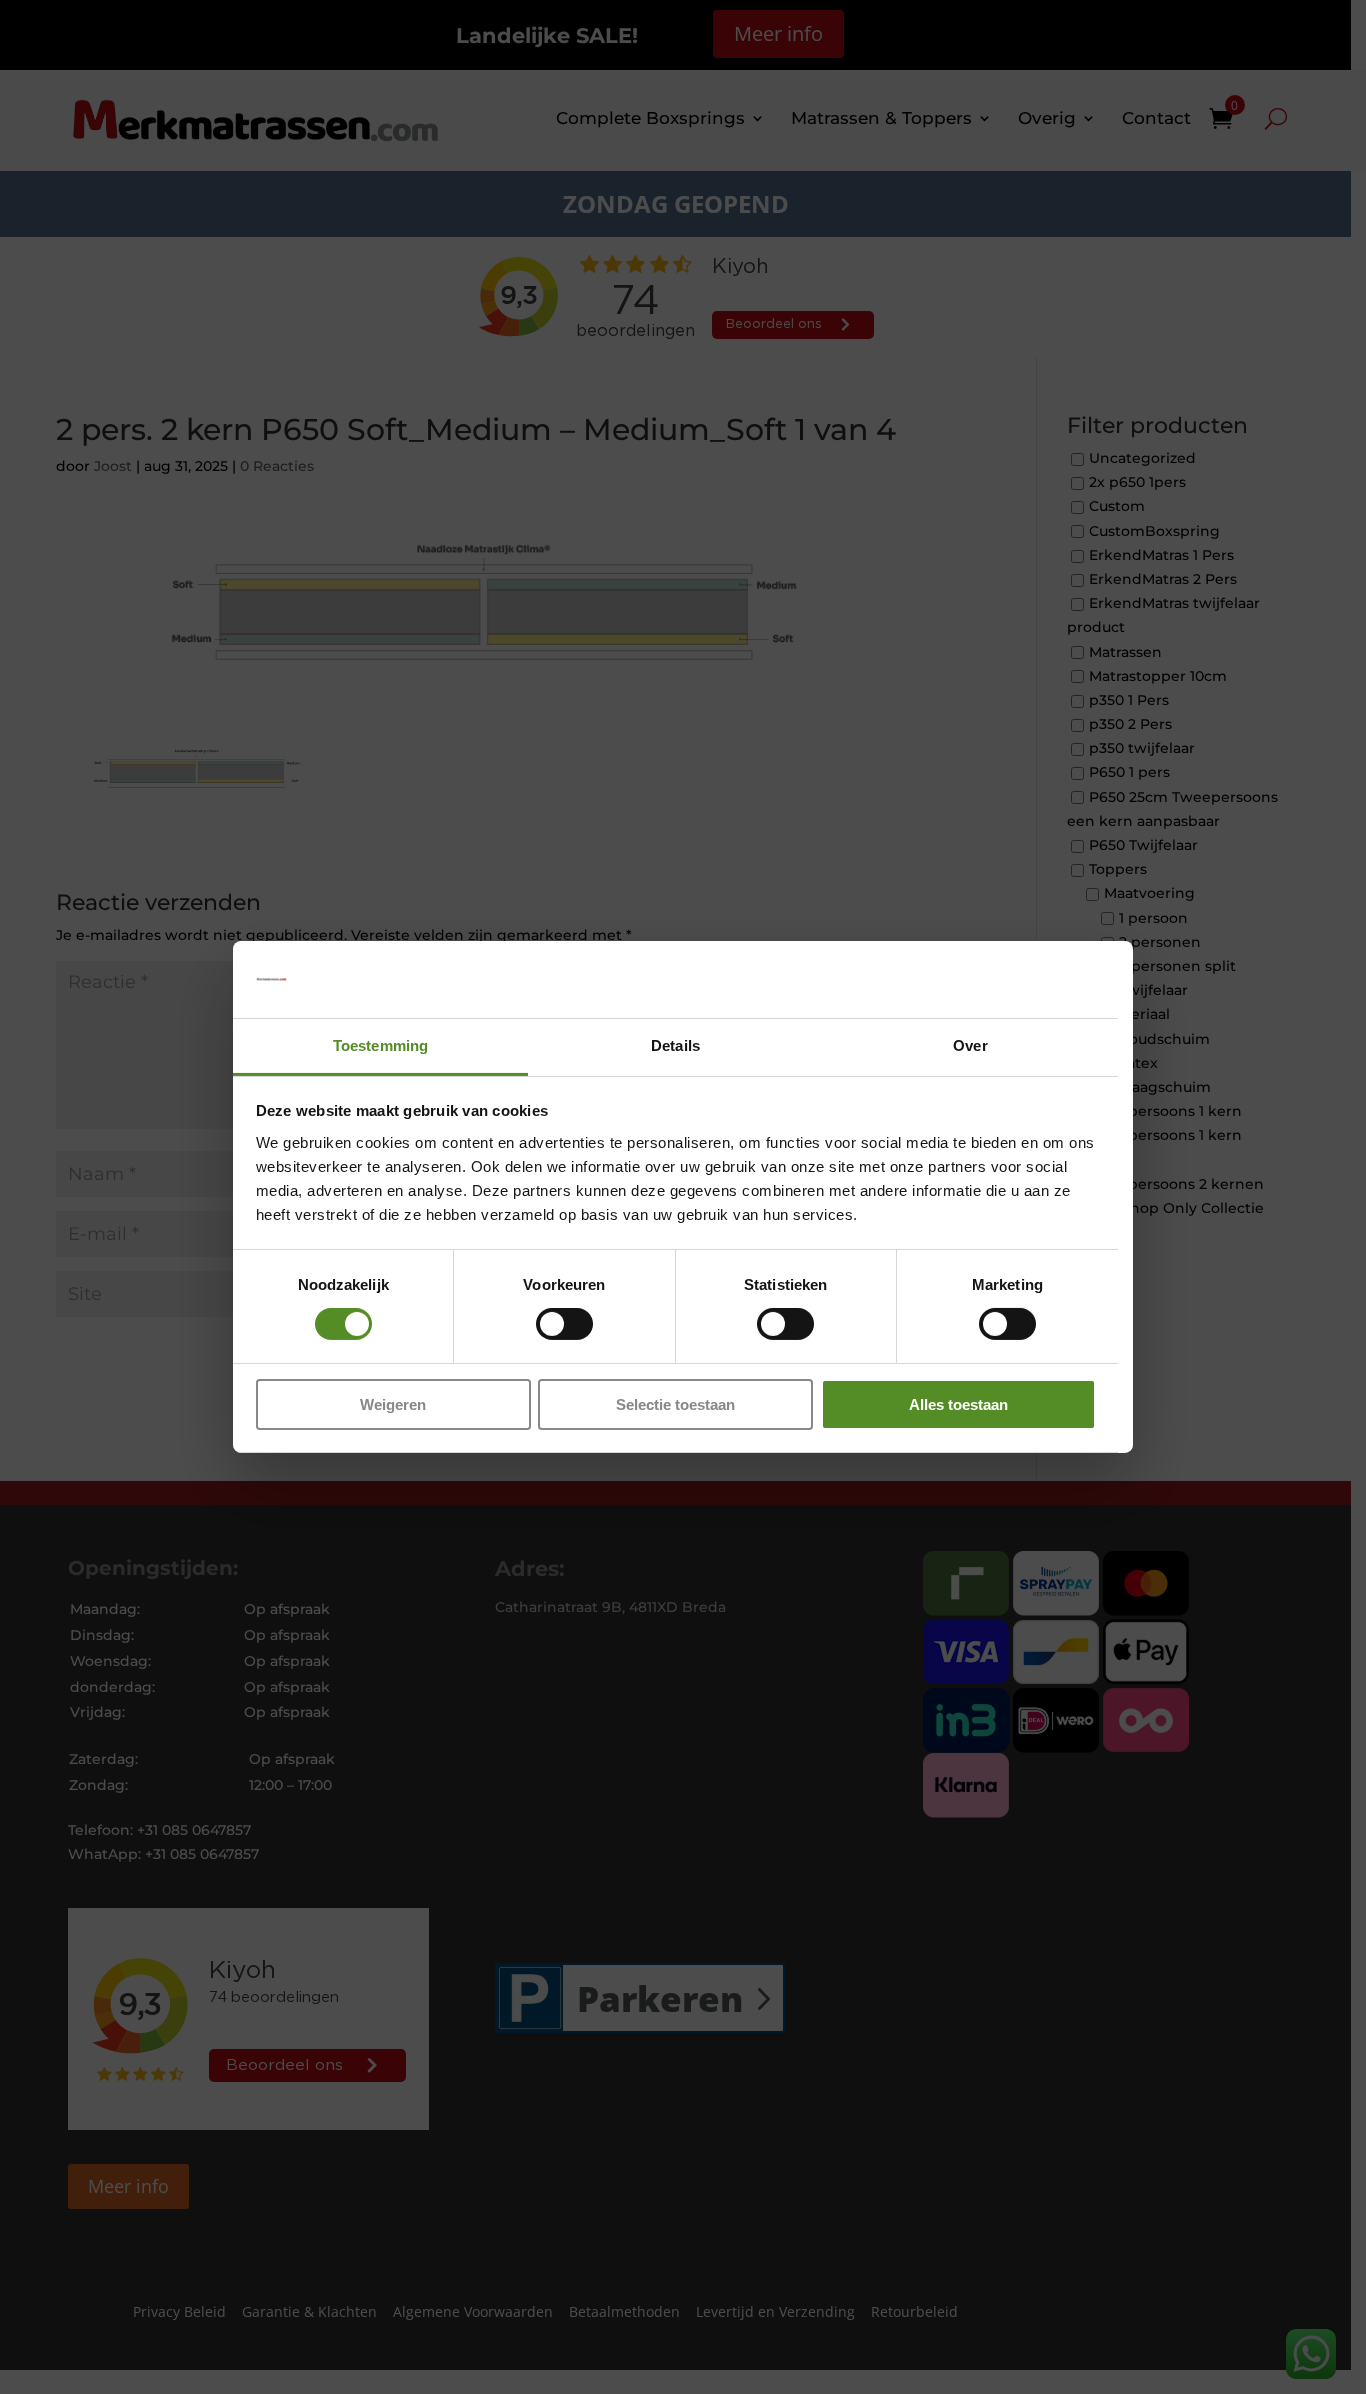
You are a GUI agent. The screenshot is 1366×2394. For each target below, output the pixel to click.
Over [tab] (970, 1045)
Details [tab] (675, 1045)
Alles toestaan (958, 1404)
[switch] (564, 1324)
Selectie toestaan (675, 1404)
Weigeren (393, 1404)
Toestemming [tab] (380, 1045)
